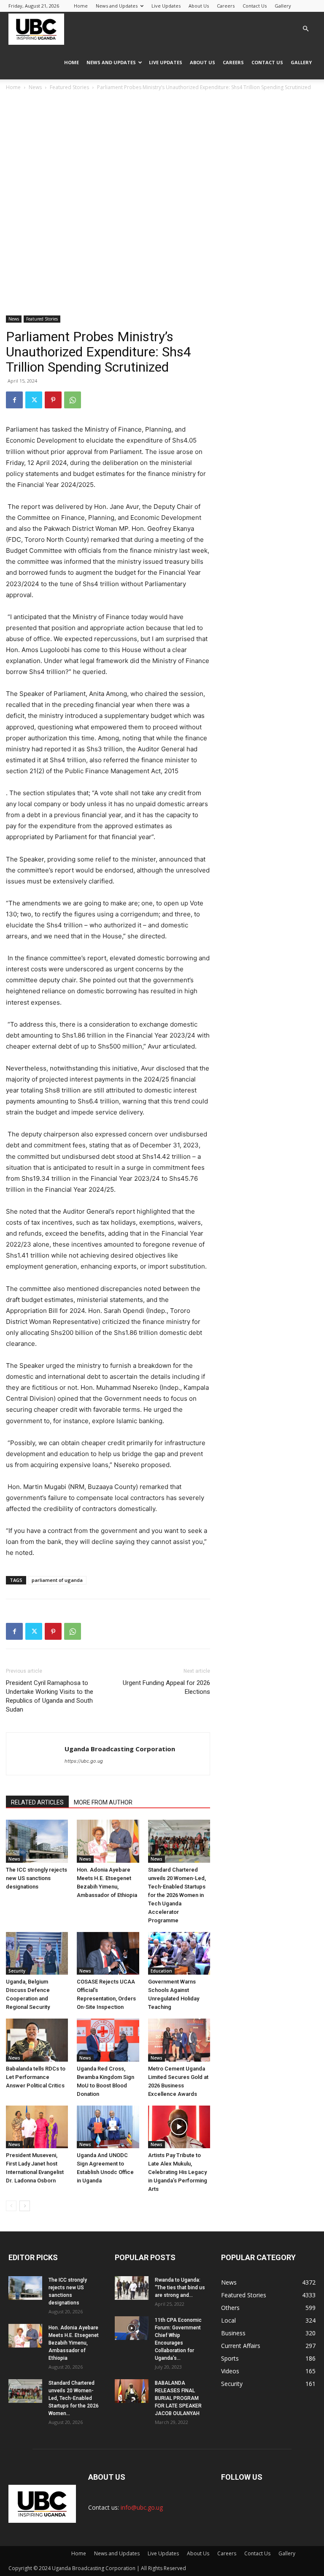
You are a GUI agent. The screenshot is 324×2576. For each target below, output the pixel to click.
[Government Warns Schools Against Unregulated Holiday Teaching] (179, 1953)
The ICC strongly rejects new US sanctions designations (36, 1878)
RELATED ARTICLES (37, 1802)
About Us (199, 6)
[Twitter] (34, 400)
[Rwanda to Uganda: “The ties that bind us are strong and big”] (132, 2288)
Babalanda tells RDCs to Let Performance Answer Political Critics (36, 2077)
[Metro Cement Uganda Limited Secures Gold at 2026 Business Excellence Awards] (179, 2040)
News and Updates (117, 6)
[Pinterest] (53, 400)
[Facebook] (14, 400)
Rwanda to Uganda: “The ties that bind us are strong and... (180, 2288)
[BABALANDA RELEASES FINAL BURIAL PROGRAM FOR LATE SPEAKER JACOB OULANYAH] (132, 2391)
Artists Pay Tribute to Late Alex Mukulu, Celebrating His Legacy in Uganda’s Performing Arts (178, 2172)
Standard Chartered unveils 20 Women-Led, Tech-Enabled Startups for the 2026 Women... (74, 2398)
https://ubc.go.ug (84, 1761)
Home (81, 6)
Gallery (283, 6)
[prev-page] (11, 2206)
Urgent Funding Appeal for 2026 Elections (166, 1687)
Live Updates (166, 6)
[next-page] (25, 2206)
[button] (305, 29)
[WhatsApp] (73, 400)
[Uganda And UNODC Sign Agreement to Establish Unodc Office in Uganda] (108, 2127)
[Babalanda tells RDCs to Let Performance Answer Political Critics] (37, 2040)
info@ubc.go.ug (142, 2507)
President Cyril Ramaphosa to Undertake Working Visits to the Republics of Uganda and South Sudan (50, 1696)
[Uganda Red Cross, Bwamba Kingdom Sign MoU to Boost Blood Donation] (108, 2040)
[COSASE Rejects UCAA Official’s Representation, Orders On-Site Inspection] (108, 1953)
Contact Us (255, 6)
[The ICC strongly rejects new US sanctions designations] (37, 1841)
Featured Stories (69, 87)
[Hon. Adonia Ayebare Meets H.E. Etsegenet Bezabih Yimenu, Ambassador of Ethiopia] (108, 1841)
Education (161, 1971)
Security (17, 1971)
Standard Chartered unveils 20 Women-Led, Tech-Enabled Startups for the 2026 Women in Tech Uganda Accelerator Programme (177, 1895)
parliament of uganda (57, 1580)
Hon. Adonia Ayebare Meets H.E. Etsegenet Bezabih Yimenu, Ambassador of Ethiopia (74, 2343)
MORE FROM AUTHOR (103, 1802)
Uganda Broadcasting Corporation (120, 1749)
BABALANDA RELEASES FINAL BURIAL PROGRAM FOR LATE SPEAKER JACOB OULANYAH (178, 2398)
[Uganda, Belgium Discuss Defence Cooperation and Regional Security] (37, 1953)
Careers (226, 6)
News (35, 87)
